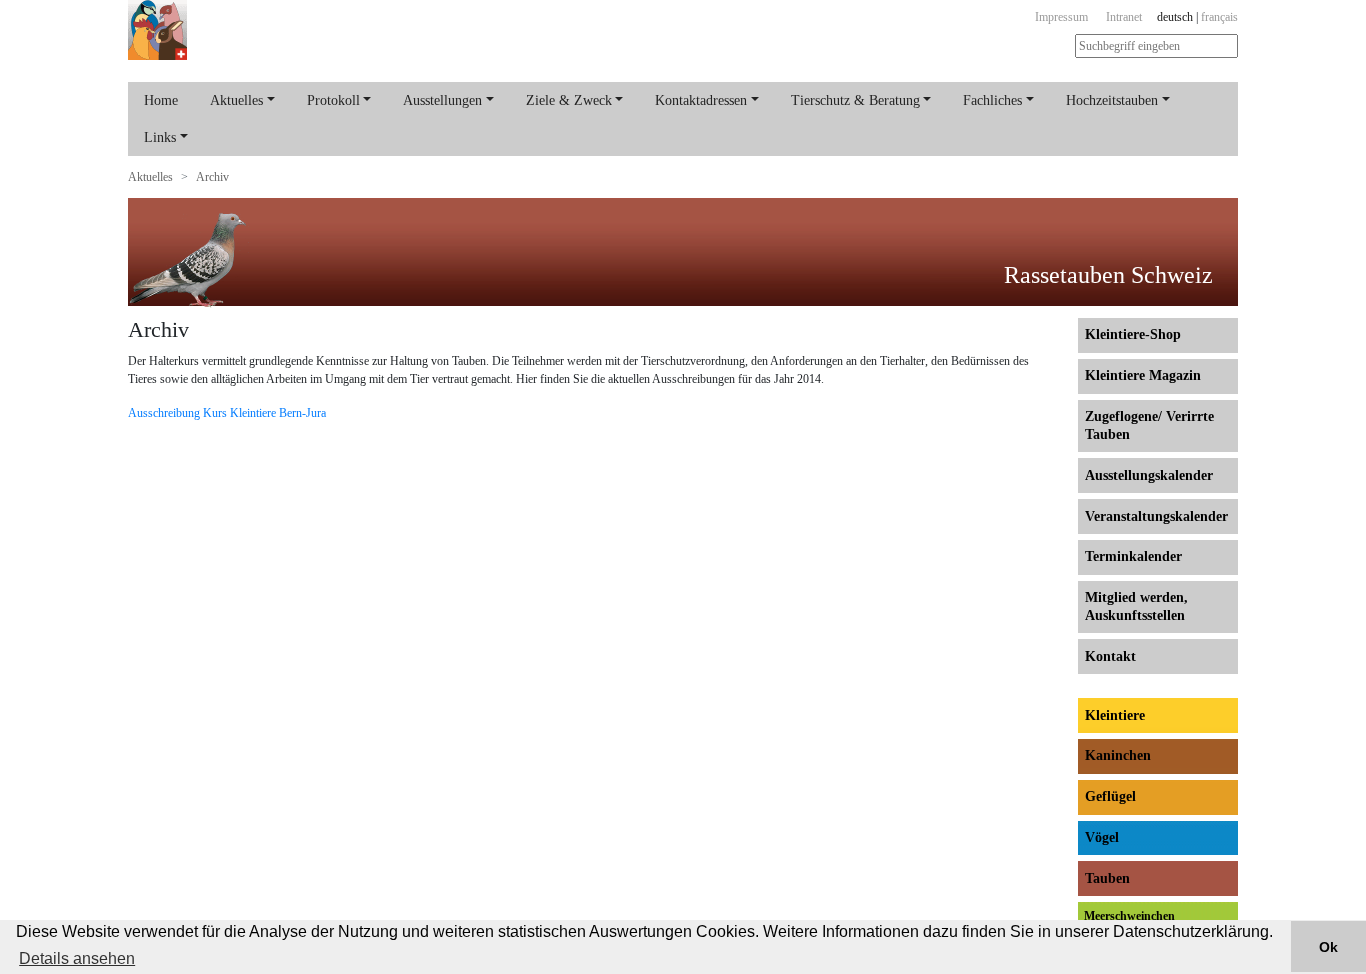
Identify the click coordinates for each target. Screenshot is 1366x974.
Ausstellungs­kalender (1149, 475)
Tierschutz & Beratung (855, 100)
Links (160, 137)
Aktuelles (236, 100)
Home (161, 100)
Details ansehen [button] (77, 958)
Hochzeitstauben (1112, 100)
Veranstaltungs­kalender (1156, 516)
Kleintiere (1115, 715)
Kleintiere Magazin (1143, 375)
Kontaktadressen (701, 100)
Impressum (1061, 17)
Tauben (1107, 878)
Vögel (1102, 837)
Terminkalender (1133, 556)
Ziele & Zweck (569, 100)
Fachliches (992, 100)
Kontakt (1110, 656)
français (1219, 17)
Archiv (212, 177)
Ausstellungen (442, 100)
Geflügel (1110, 796)
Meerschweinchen (1129, 916)
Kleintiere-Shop (1133, 334)
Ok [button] (1328, 947)
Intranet (1124, 17)
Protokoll (333, 100)
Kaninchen (1118, 755)
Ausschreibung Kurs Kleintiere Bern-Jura (227, 413)
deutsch (1175, 17)
